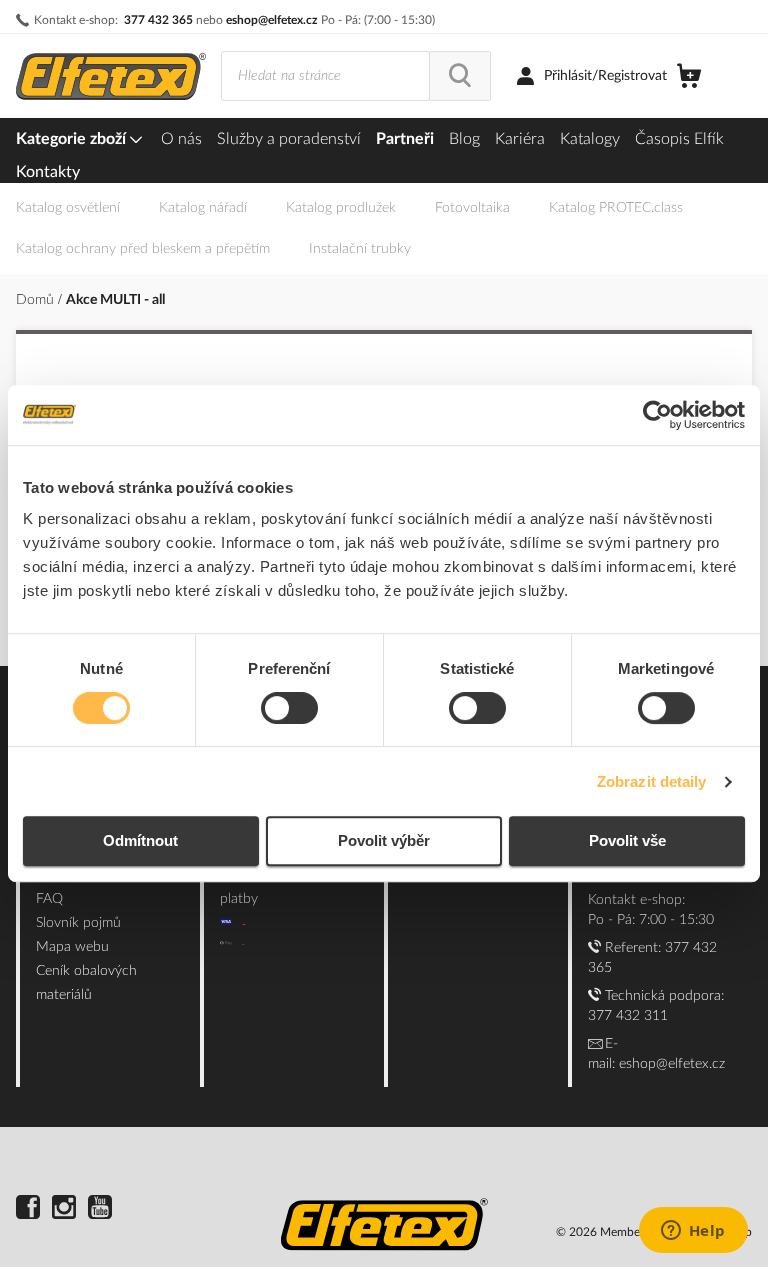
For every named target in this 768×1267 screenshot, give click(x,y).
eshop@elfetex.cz (272, 20)
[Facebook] (28, 1210)
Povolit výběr (384, 840)
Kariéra (520, 139)
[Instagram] (64, 1210)
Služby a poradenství (289, 139)
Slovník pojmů (78, 923)
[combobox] (325, 76)
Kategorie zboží (73, 139)
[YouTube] (100, 1210)
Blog (464, 139)
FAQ (49, 899)
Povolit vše (627, 840)
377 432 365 (158, 20)
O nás (181, 139)
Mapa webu (72, 947)
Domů (37, 300)
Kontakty (48, 172)
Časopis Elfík (679, 139)
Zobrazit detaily (652, 781)
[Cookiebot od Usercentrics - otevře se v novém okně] (657, 415)
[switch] (289, 710)
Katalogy (590, 139)
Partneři (405, 139)
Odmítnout (140, 840)
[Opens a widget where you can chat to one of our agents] (693, 1232)
